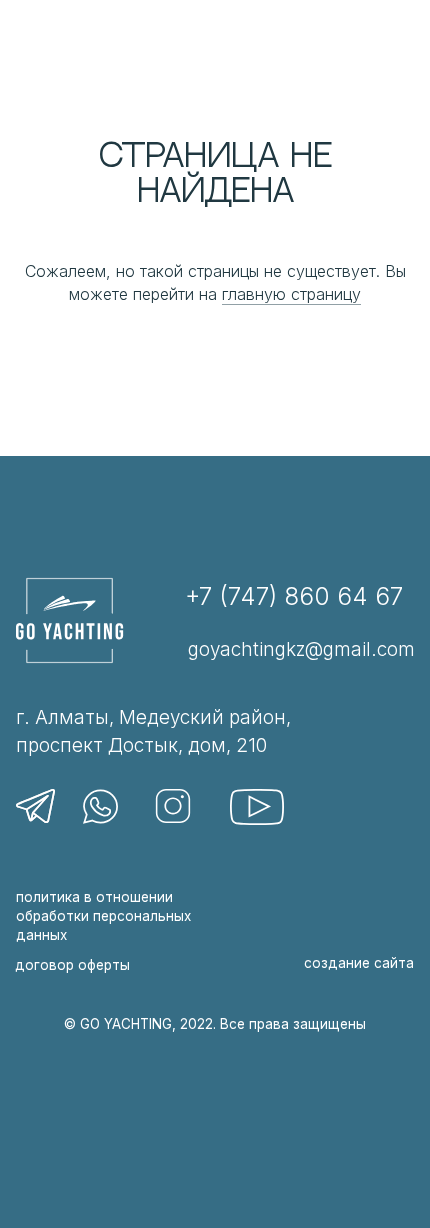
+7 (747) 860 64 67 (294, 596)
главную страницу (291, 294)
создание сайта (359, 963)
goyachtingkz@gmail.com (301, 649)
